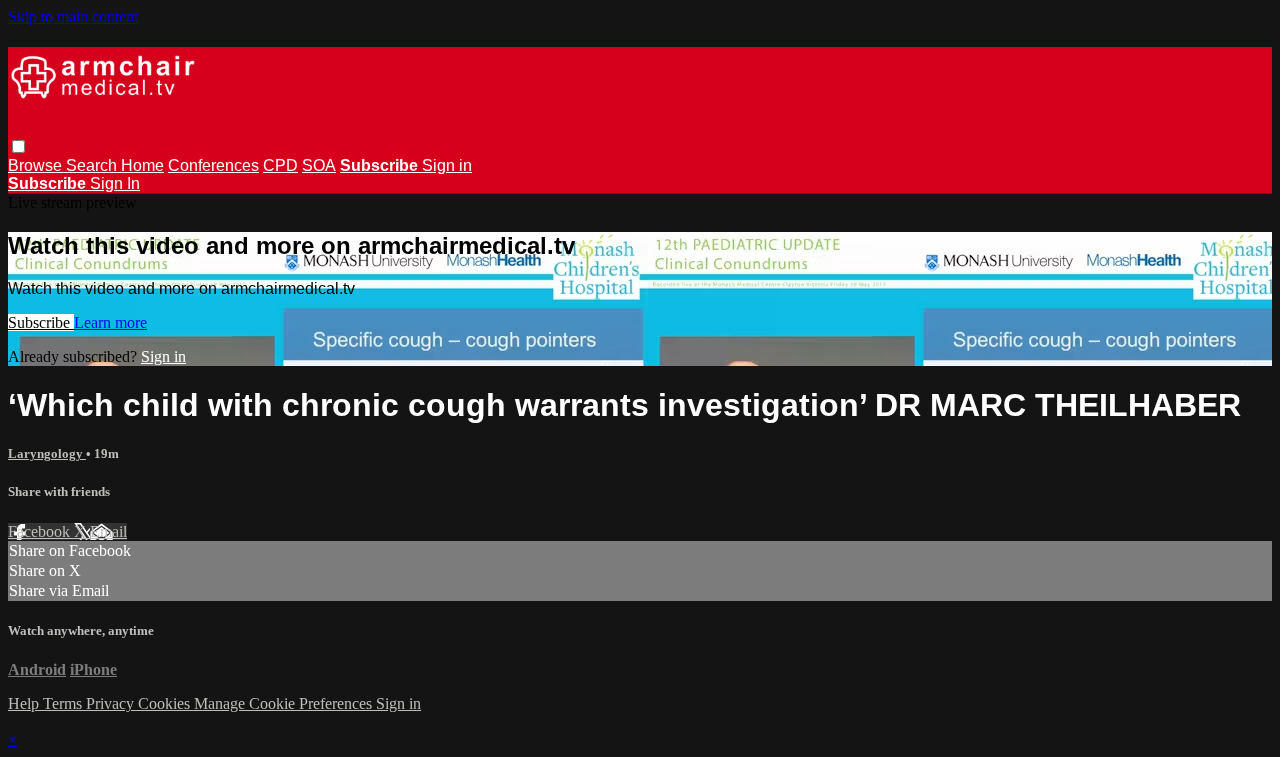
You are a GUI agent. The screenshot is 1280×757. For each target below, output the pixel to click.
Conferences (213, 165)
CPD (280, 165)
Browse (37, 165)
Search (93, 165)
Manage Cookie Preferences (285, 703)
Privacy (112, 703)
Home (142, 165)
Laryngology (47, 453)
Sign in (447, 165)
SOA (319, 165)
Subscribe (41, 322)
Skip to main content (73, 16)
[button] (18, 146)
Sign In (115, 183)
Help (25, 703)
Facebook (41, 531)
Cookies (166, 703)
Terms (64, 703)
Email (108, 531)
